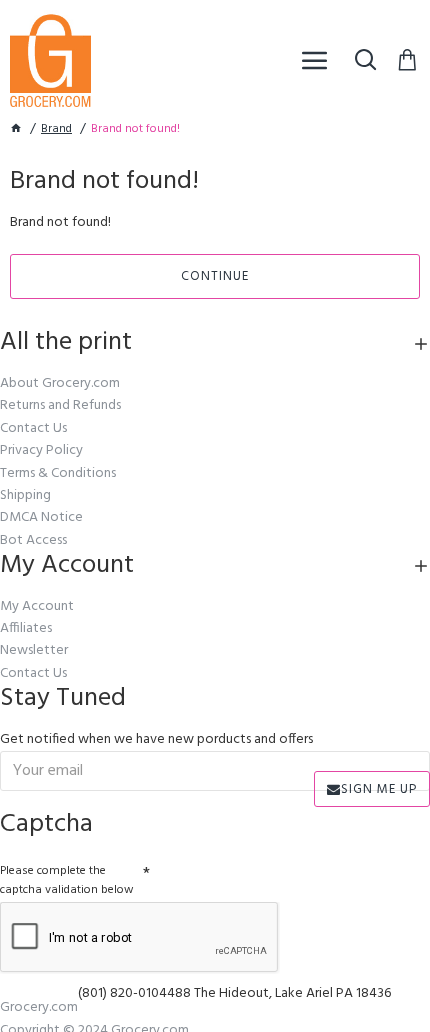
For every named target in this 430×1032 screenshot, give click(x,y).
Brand (56, 129)
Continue (215, 276)
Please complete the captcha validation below (67, 880)
